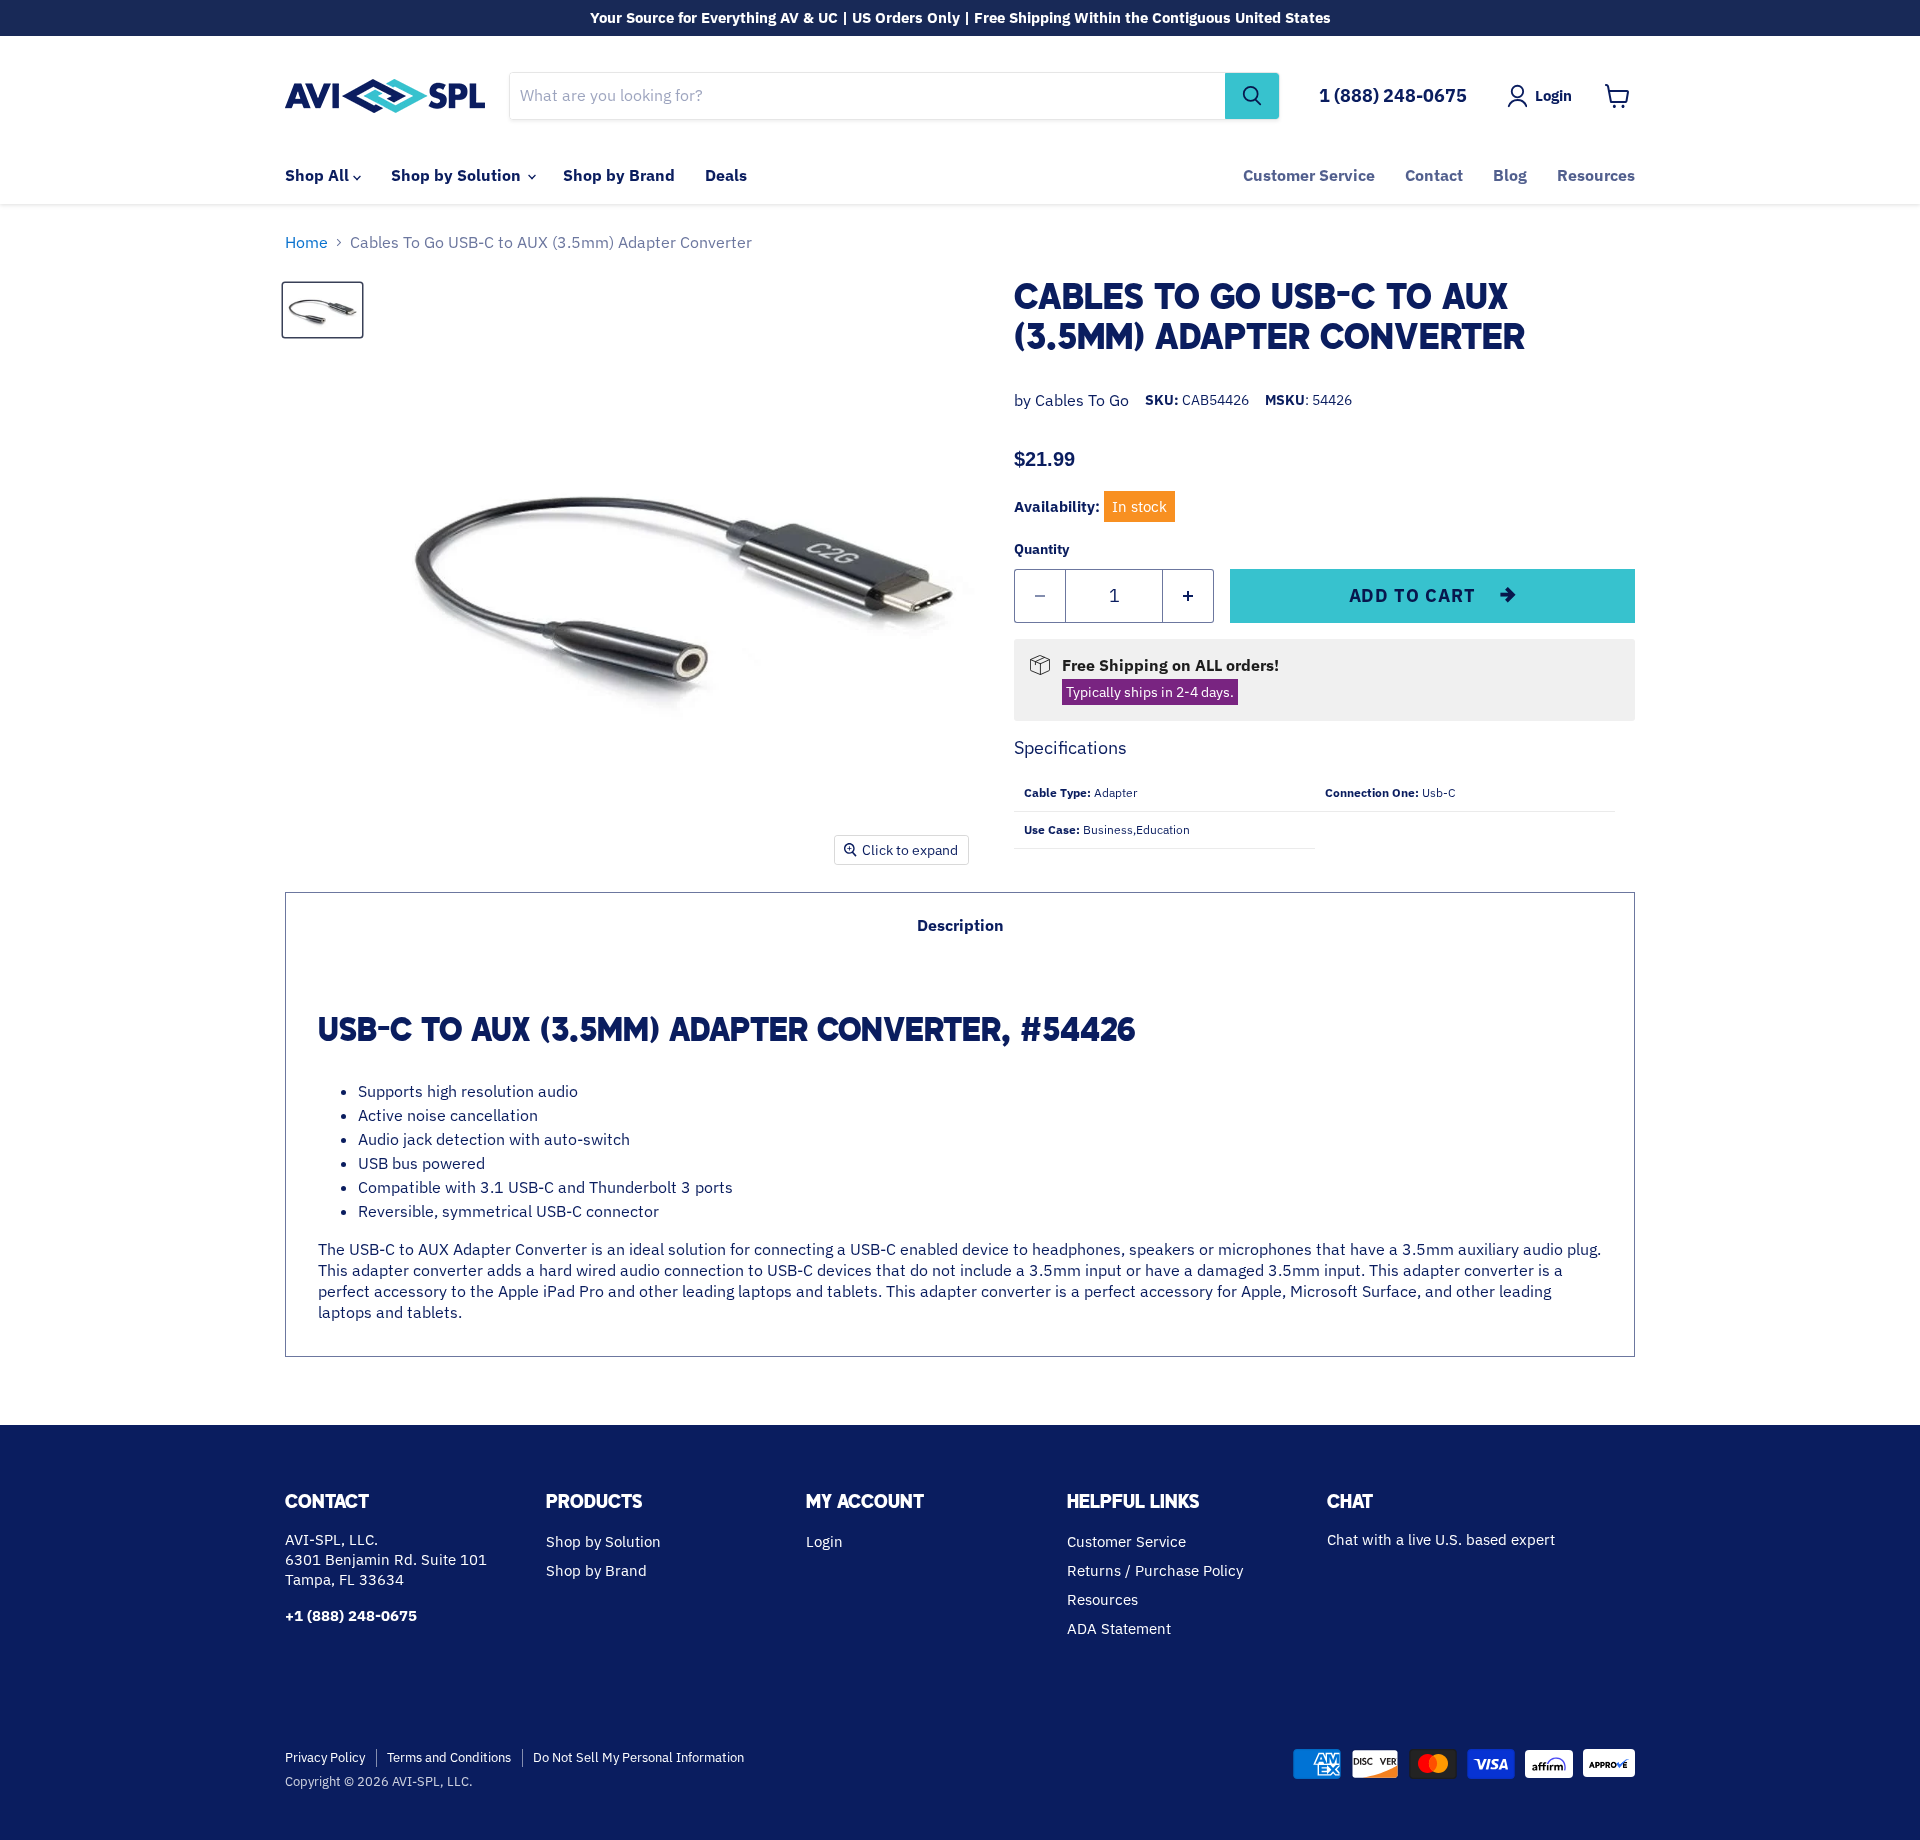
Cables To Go (1082, 400)
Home (306, 242)
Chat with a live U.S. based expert (1441, 1539)
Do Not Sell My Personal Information (638, 1757)
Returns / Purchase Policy (1155, 1570)
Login (824, 1541)
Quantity (1041, 549)
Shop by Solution (458, 175)
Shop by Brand (619, 175)
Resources (1596, 175)
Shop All (319, 175)
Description (960, 925)
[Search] (1252, 96)
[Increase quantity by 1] (1188, 596)
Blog (1510, 175)
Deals (726, 175)
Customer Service (1309, 175)
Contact (1434, 175)
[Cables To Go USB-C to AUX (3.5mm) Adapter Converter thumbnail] (322, 310)
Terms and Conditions (449, 1757)
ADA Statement (1119, 1628)
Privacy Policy (325, 1757)
